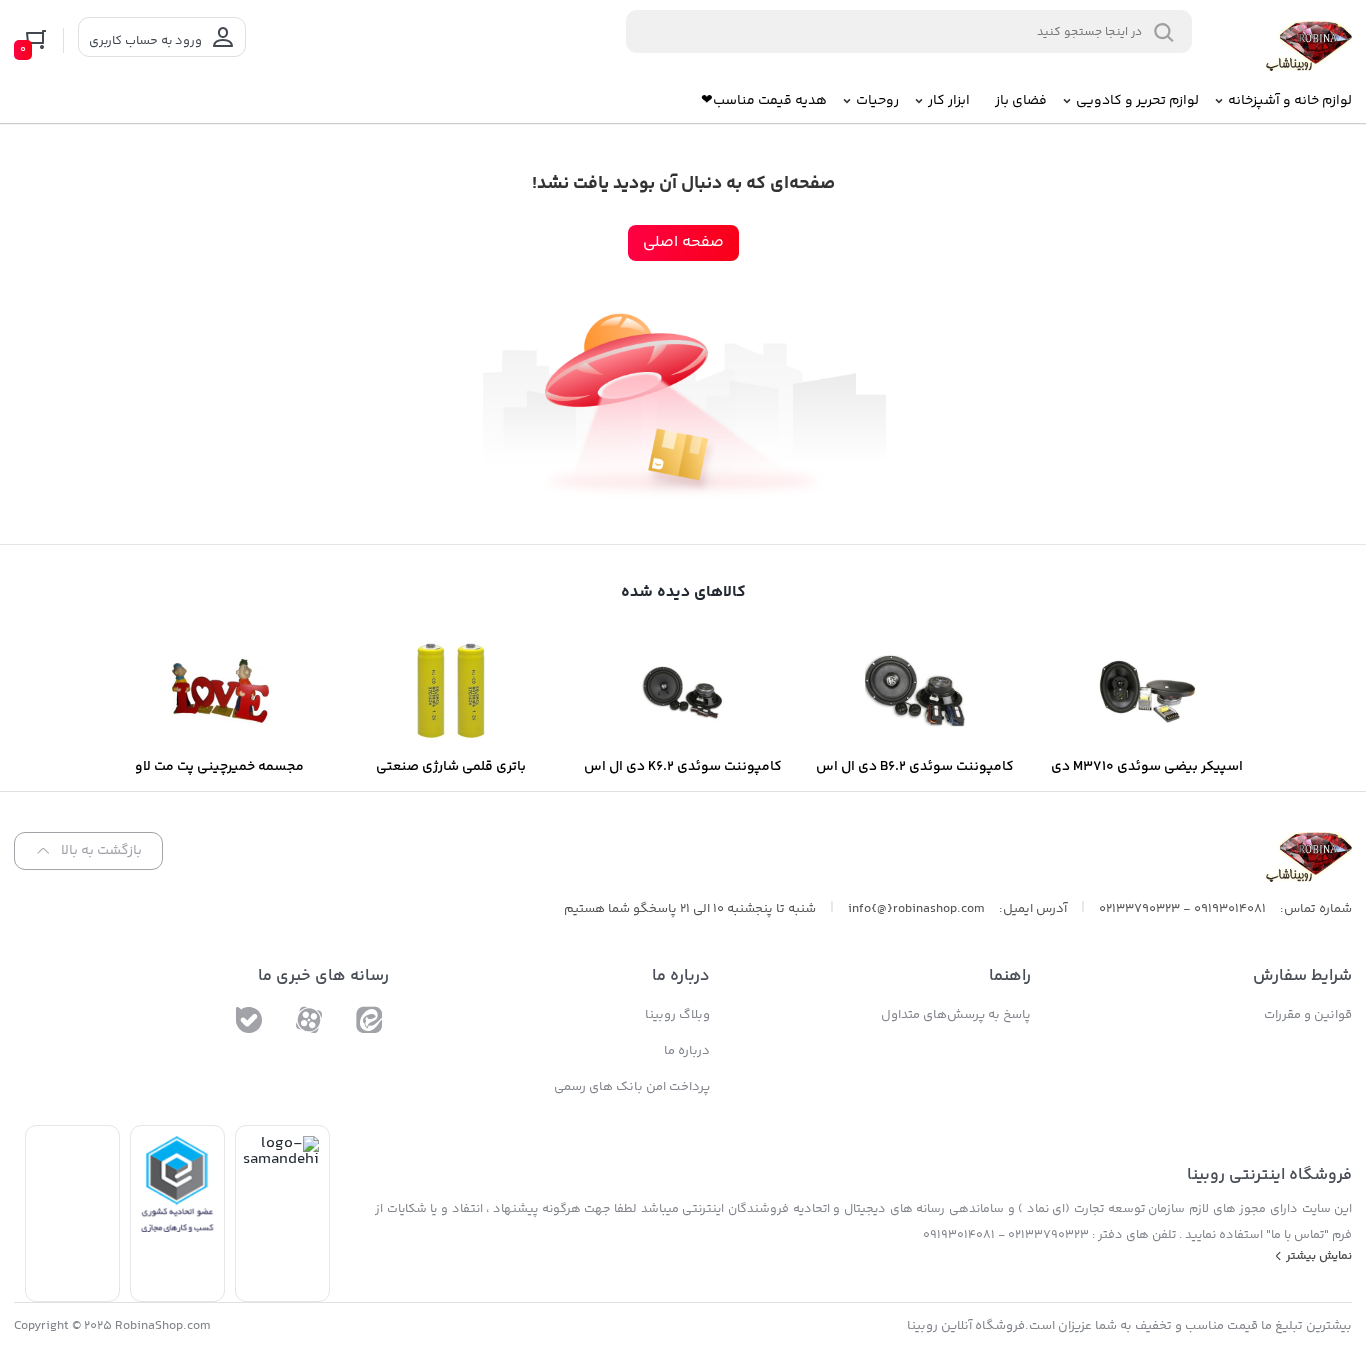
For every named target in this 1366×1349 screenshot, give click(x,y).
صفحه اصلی (683, 242)
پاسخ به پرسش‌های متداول (956, 1015)
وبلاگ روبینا (677, 1015)
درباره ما (687, 1051)
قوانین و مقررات (1308, 1015)
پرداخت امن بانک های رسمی (632, 1087)
